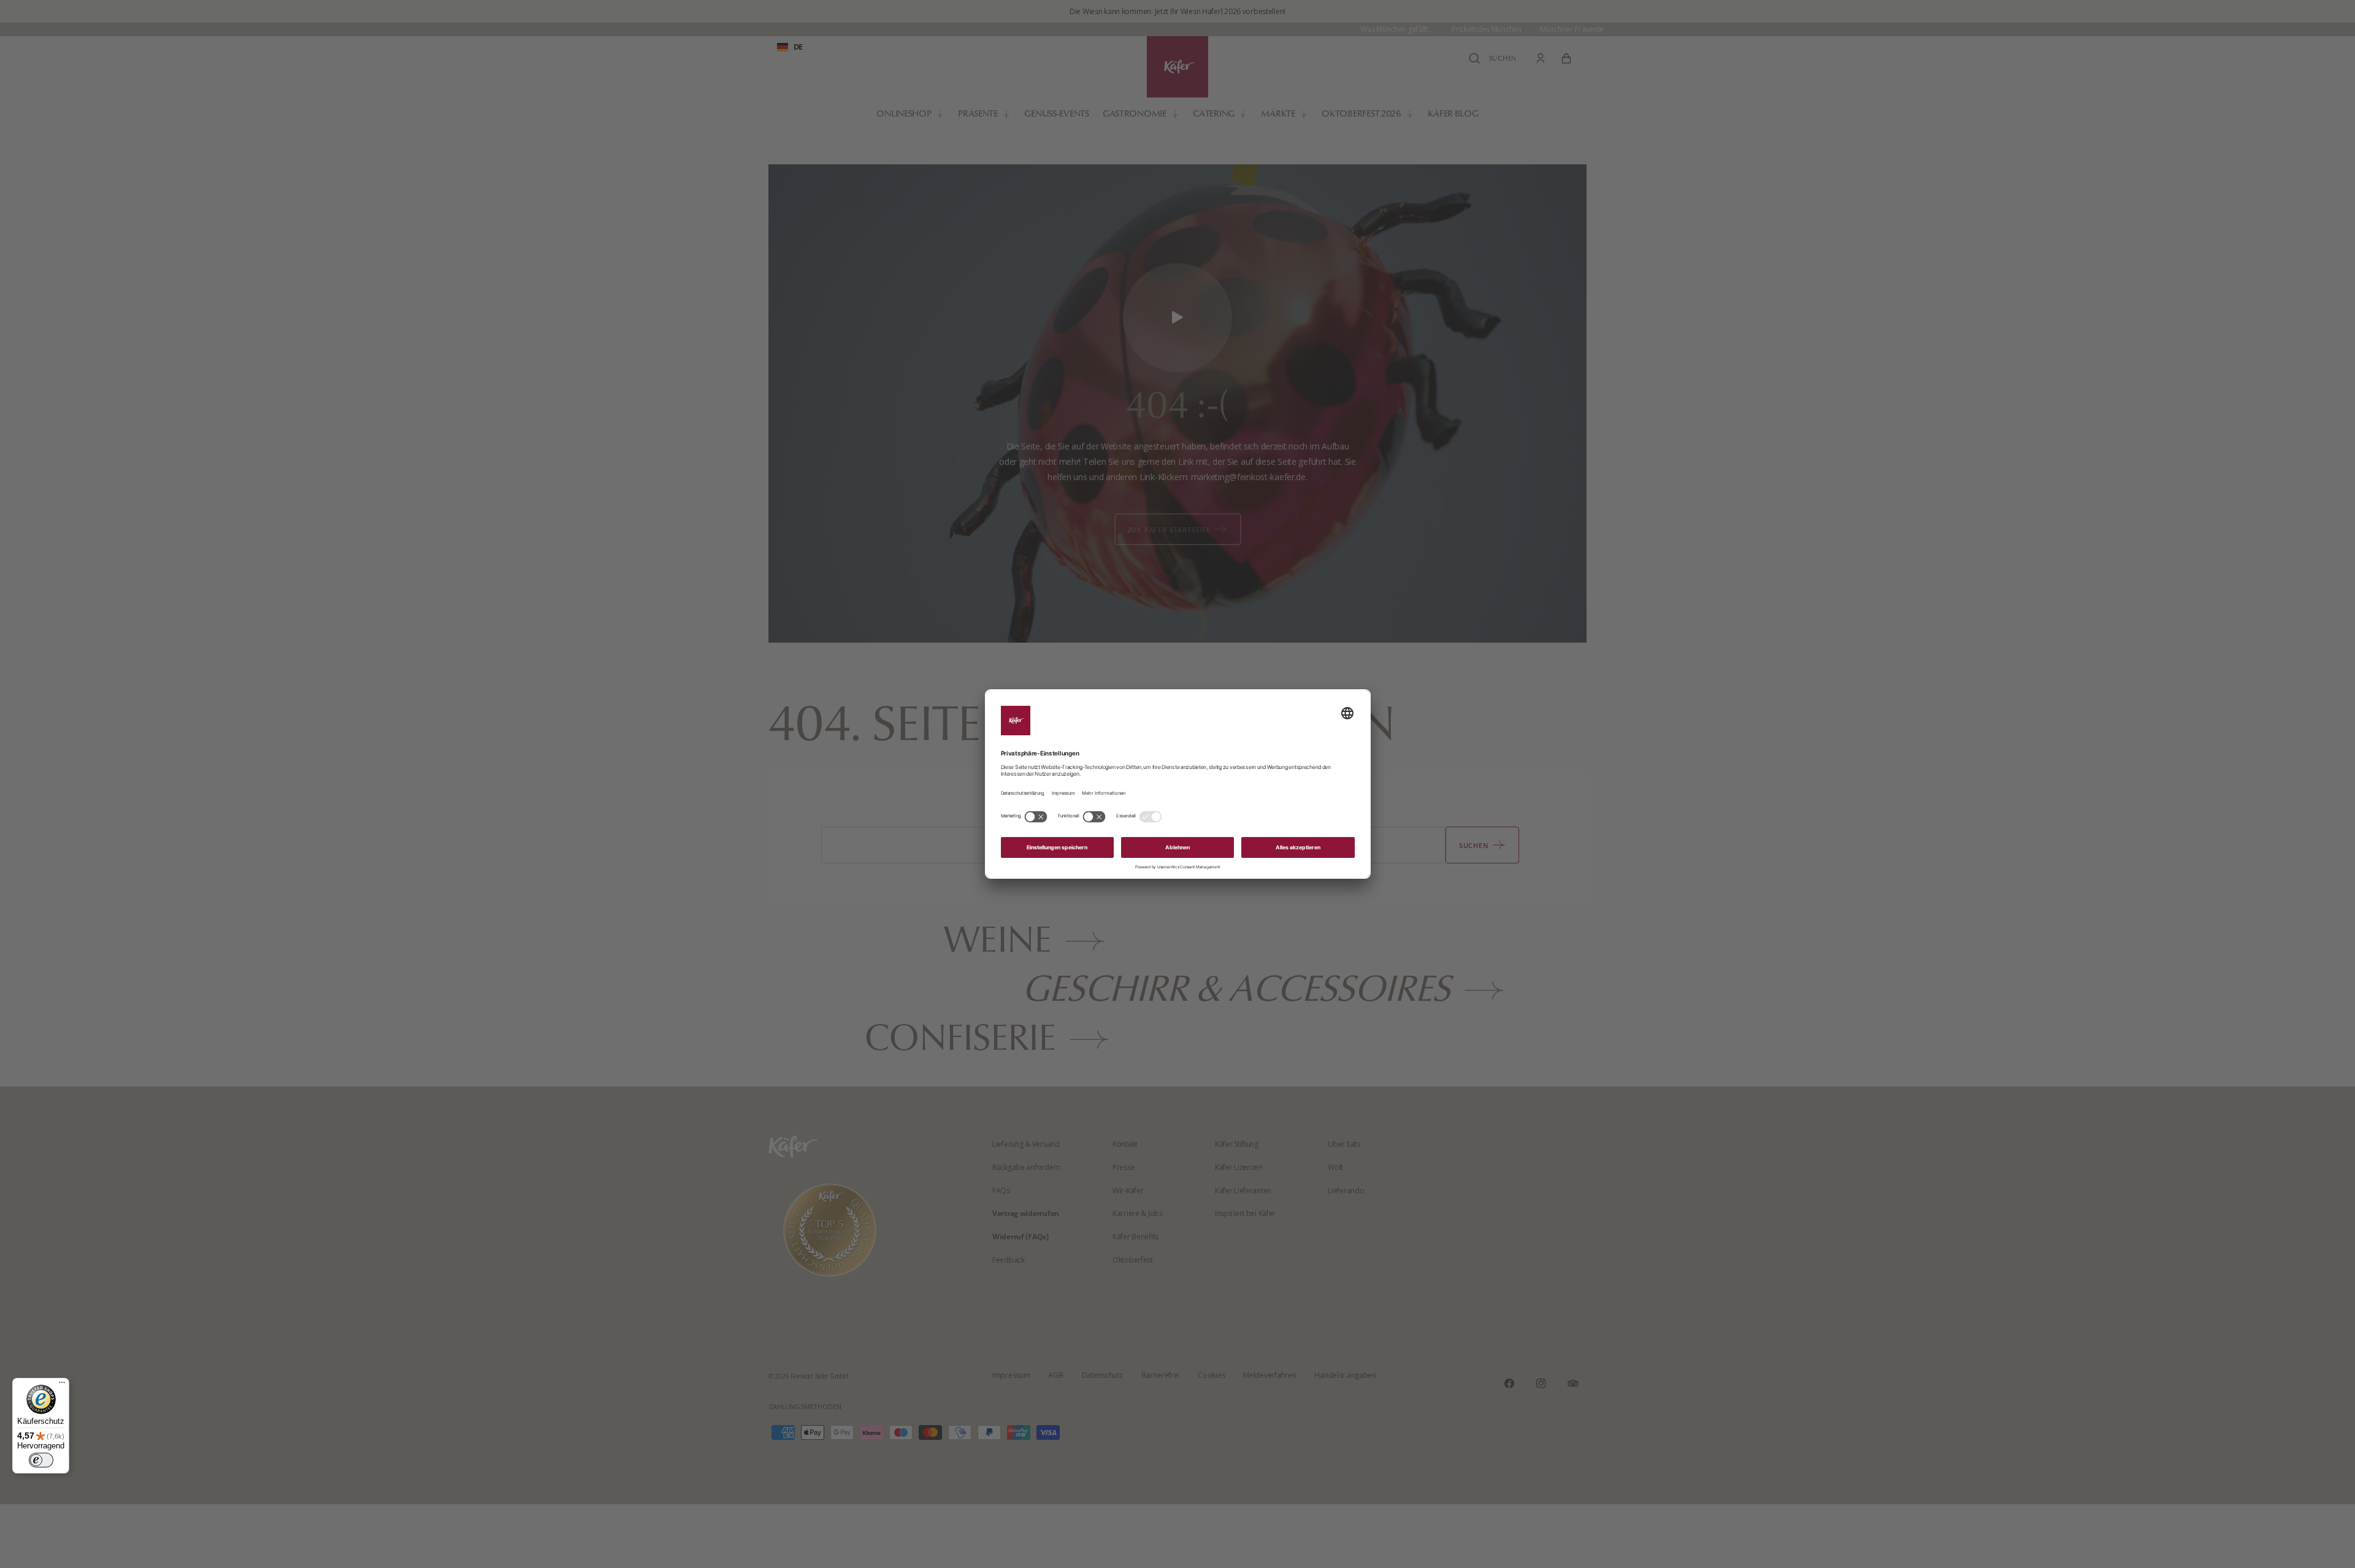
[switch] (41, 1460)
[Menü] (62, 1385)
